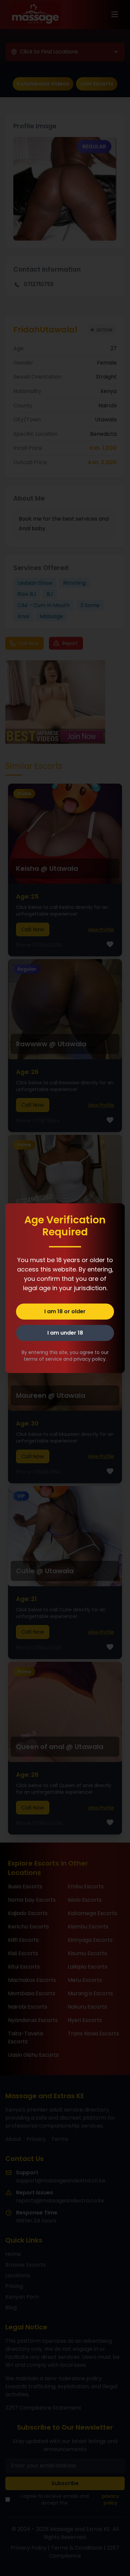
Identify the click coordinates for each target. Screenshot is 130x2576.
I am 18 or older (65, 1311)
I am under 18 (65, 1333)
